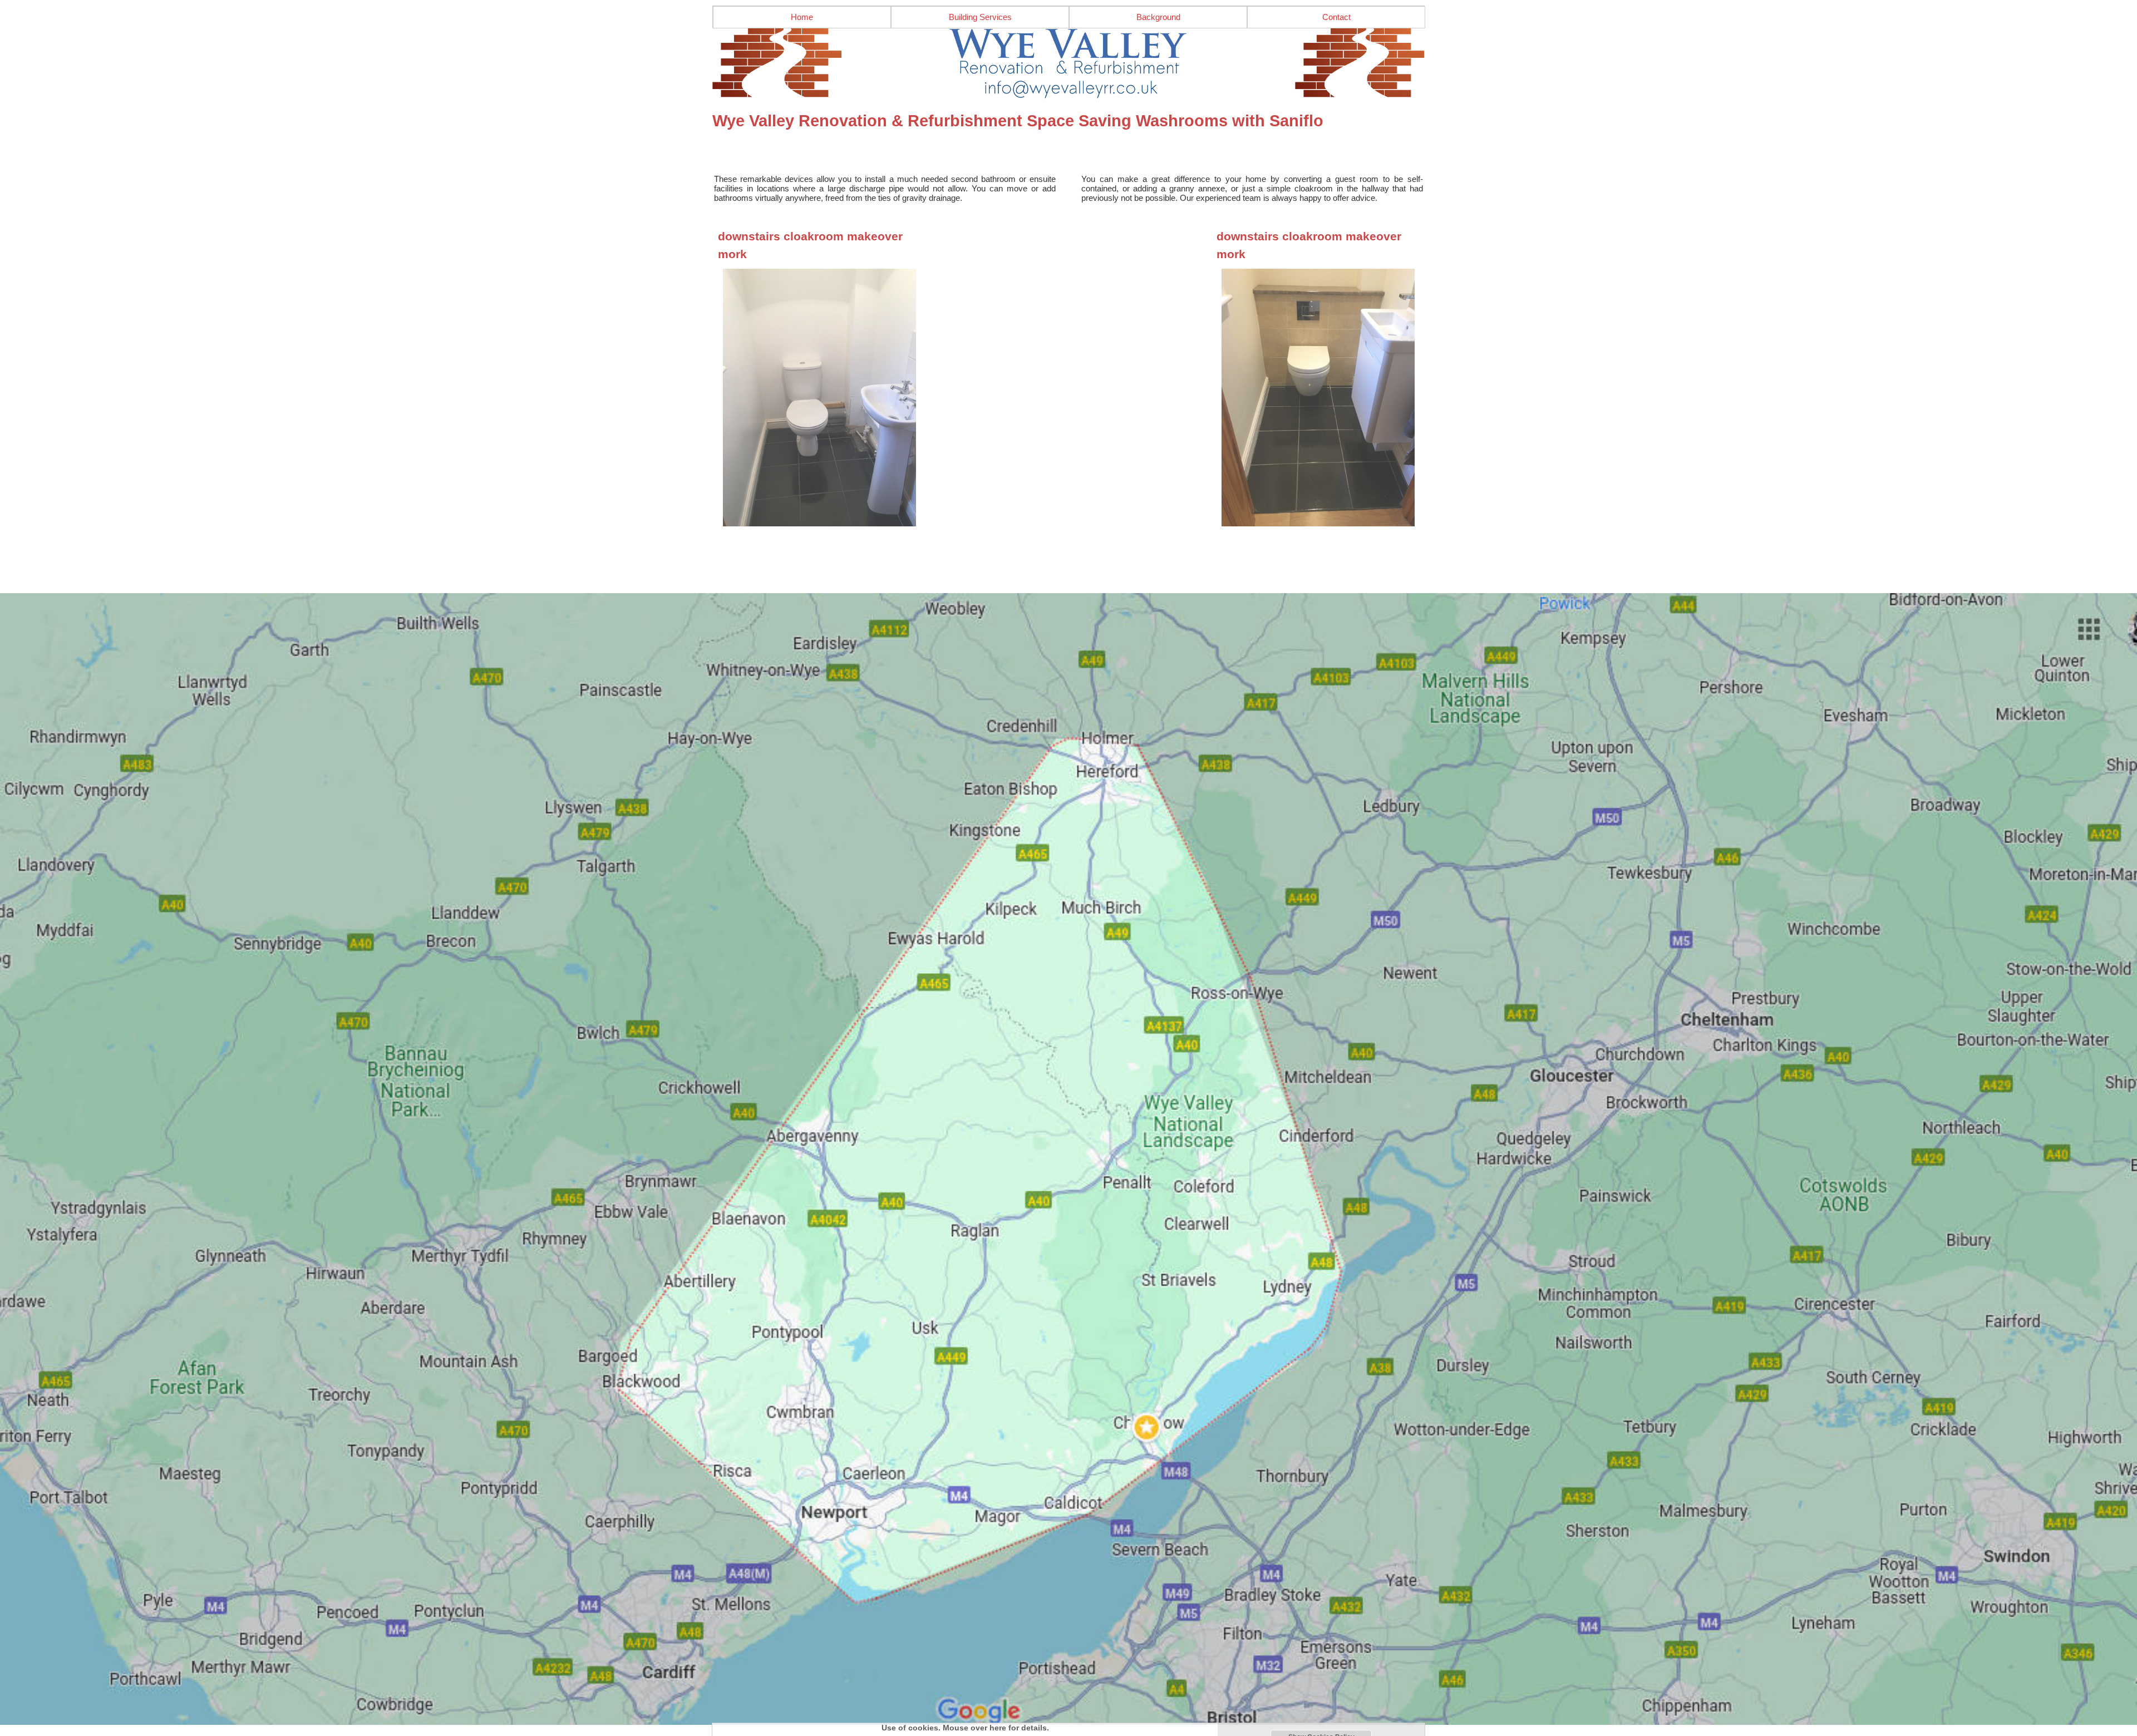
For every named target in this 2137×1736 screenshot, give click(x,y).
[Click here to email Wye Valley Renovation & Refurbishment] (1068, 63)
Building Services (980, 17)
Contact (1336, 17)
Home (802, 17)
